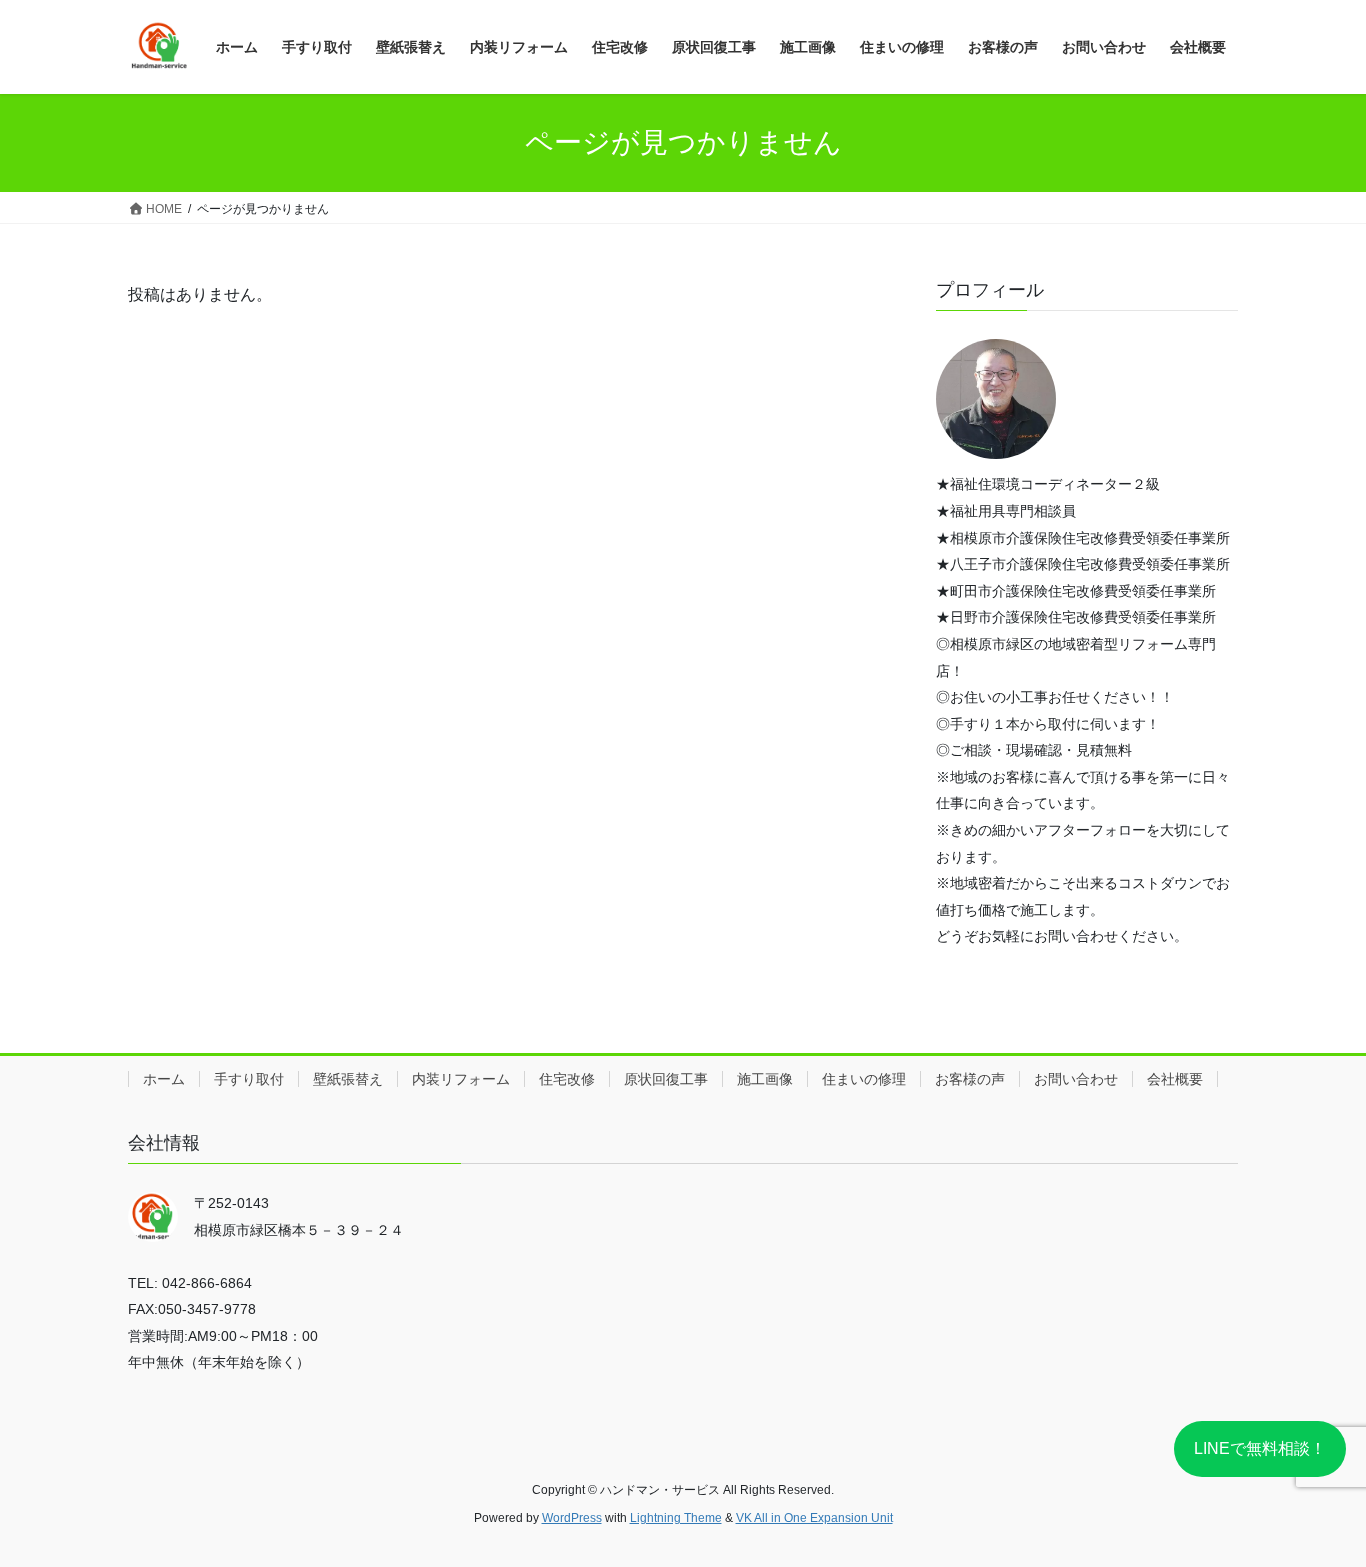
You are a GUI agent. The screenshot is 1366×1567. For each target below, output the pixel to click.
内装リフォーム (461, 1079)
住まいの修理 (864, 1079)
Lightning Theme (676, 1518)
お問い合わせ (1076, 1079)
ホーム (164, 1079)
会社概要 (1175, 1079)
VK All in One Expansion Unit (814, 1518)
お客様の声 (970, 1079)
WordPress (572, 1518)
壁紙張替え (348, 1079)
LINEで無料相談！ (1260, 1448)
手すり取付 (249, 1079)
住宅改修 (567, 1079)
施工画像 (765, 1079)
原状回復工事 (666, 1079)
